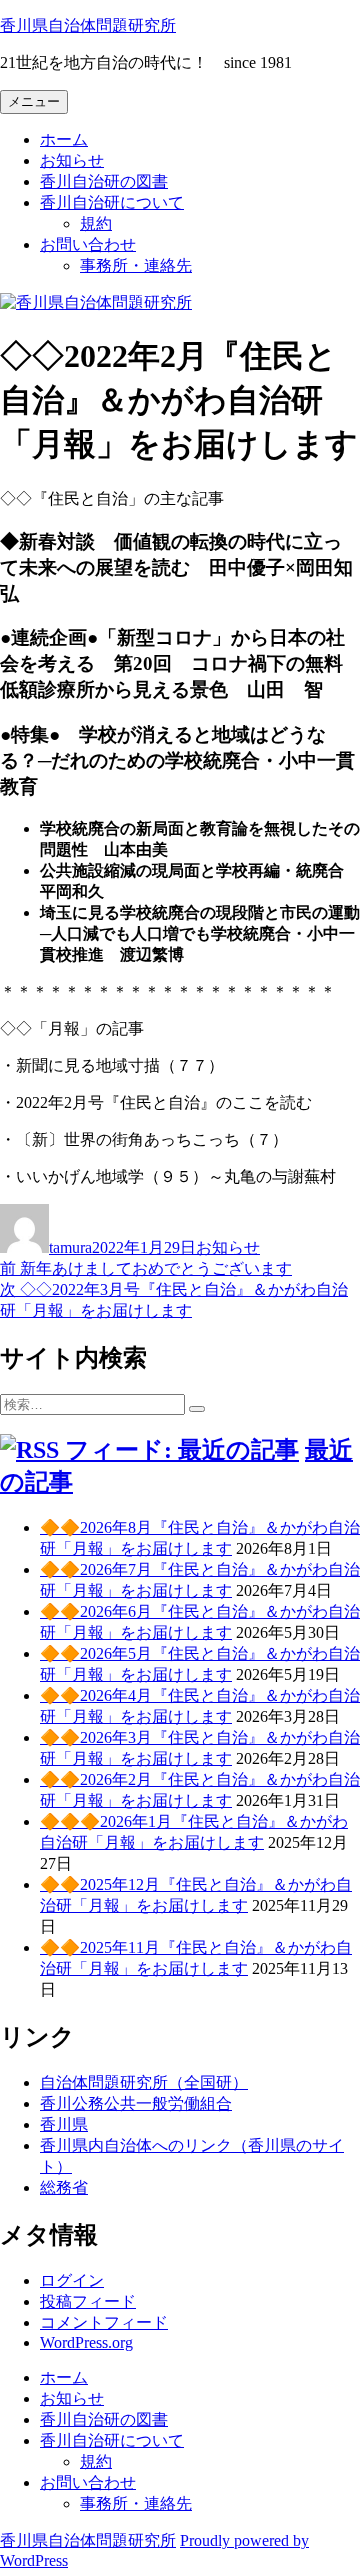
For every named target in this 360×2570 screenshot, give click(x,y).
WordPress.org (86, 2342)
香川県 (64, 2124)
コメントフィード (104, 2322)
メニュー (34, 101)
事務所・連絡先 (136, 265)
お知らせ (72, 160)
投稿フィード (88, 2301)
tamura (70, 1247)
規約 (96, 223)
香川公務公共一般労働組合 (136, 2103)
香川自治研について (112, 202)
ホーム (64, 139)
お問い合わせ (88, 244)
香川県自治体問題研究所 (88, 25)
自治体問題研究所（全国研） (144, 2082)
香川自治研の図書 (104, 181)
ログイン (72, 2280)
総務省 (64, 2187)
